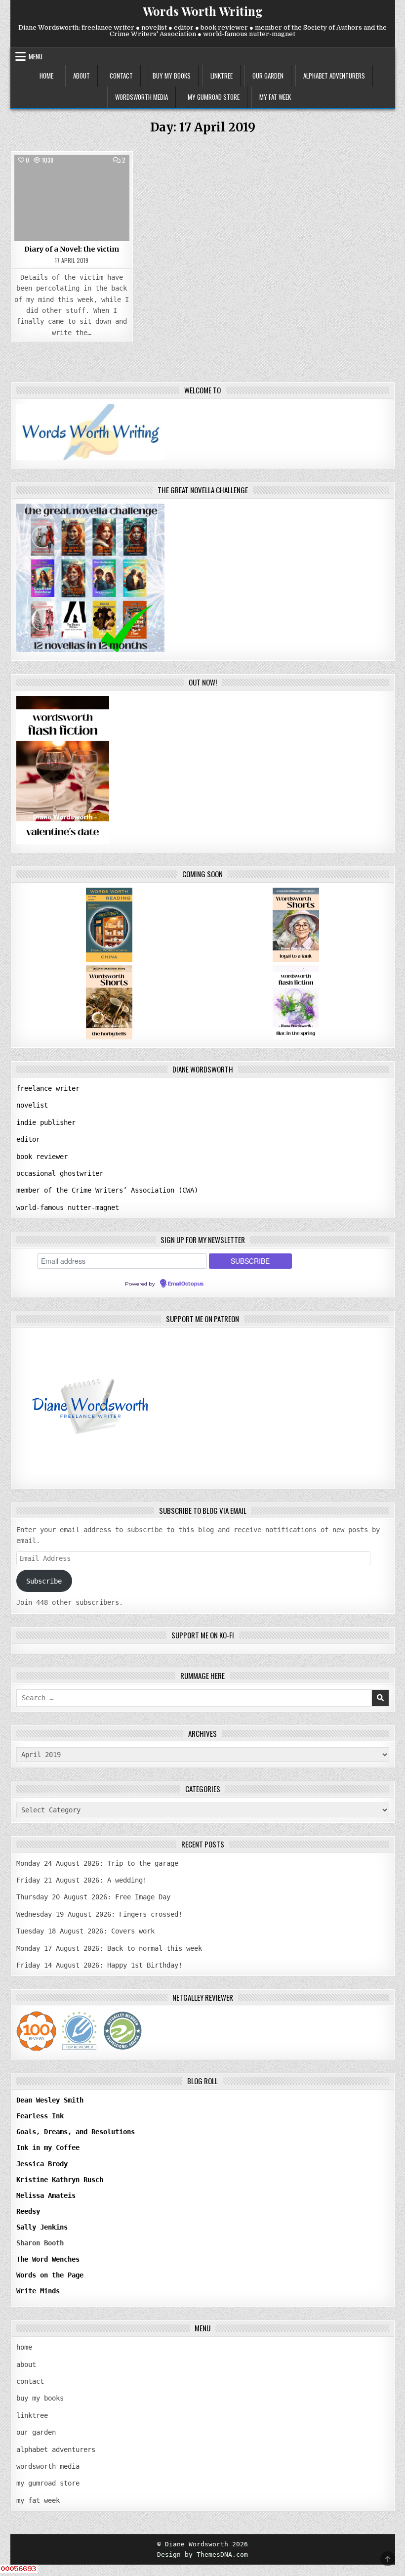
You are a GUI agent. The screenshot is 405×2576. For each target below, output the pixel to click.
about (81, 76)
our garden (268, 76)
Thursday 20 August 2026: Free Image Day (93, 1897)
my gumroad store (214, 97)
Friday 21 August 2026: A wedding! (81, 1880)
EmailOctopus (186, 1284)
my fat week (275, 97)
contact (121, 76)
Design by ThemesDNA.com (202, 2555)
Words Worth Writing (203, 11)
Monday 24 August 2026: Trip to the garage (97, 1863)
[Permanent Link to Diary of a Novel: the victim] (72, 198)
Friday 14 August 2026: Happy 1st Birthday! (99, 1965)
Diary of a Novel (72, 177)
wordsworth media (142, 97)
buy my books (172, 76)
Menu (36, 56)
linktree (222, 76)
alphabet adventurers (334, 76)
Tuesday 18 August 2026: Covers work (85, 1931)
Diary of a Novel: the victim (72, 249)
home (46, 76)
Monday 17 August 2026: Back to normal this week (109, 1948)
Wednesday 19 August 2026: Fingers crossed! (99, 1914)
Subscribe (44, 1581)
